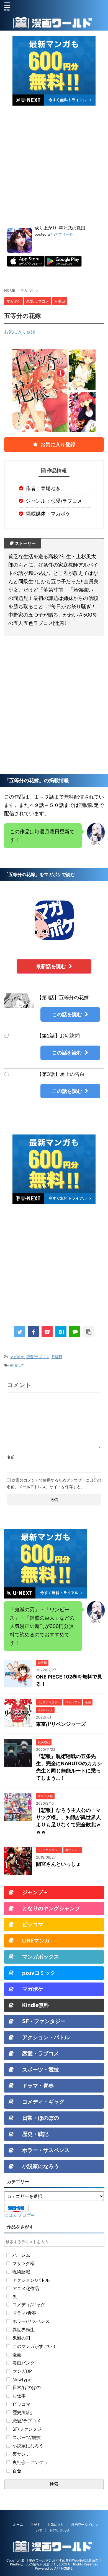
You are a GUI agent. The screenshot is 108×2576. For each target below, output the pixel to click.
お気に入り (56, 2524)
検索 (54, 2484)
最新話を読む (51, 966)
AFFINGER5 (63, 2568)
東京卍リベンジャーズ (61, 1724)
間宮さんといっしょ (58, 1864)
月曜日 (57, 1357)
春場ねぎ (17, 1365)
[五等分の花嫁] (61, 1332)
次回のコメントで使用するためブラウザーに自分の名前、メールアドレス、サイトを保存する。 (54, 1483)
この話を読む (67, 1014)
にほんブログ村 (20, 2215)
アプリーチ (64, 234)
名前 (11, 1457)
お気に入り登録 (20, 332)
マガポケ (17, 1357)
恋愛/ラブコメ (38, 1357)
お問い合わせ (60, 2530)
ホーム (18, 2524)
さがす (35, 2524)
